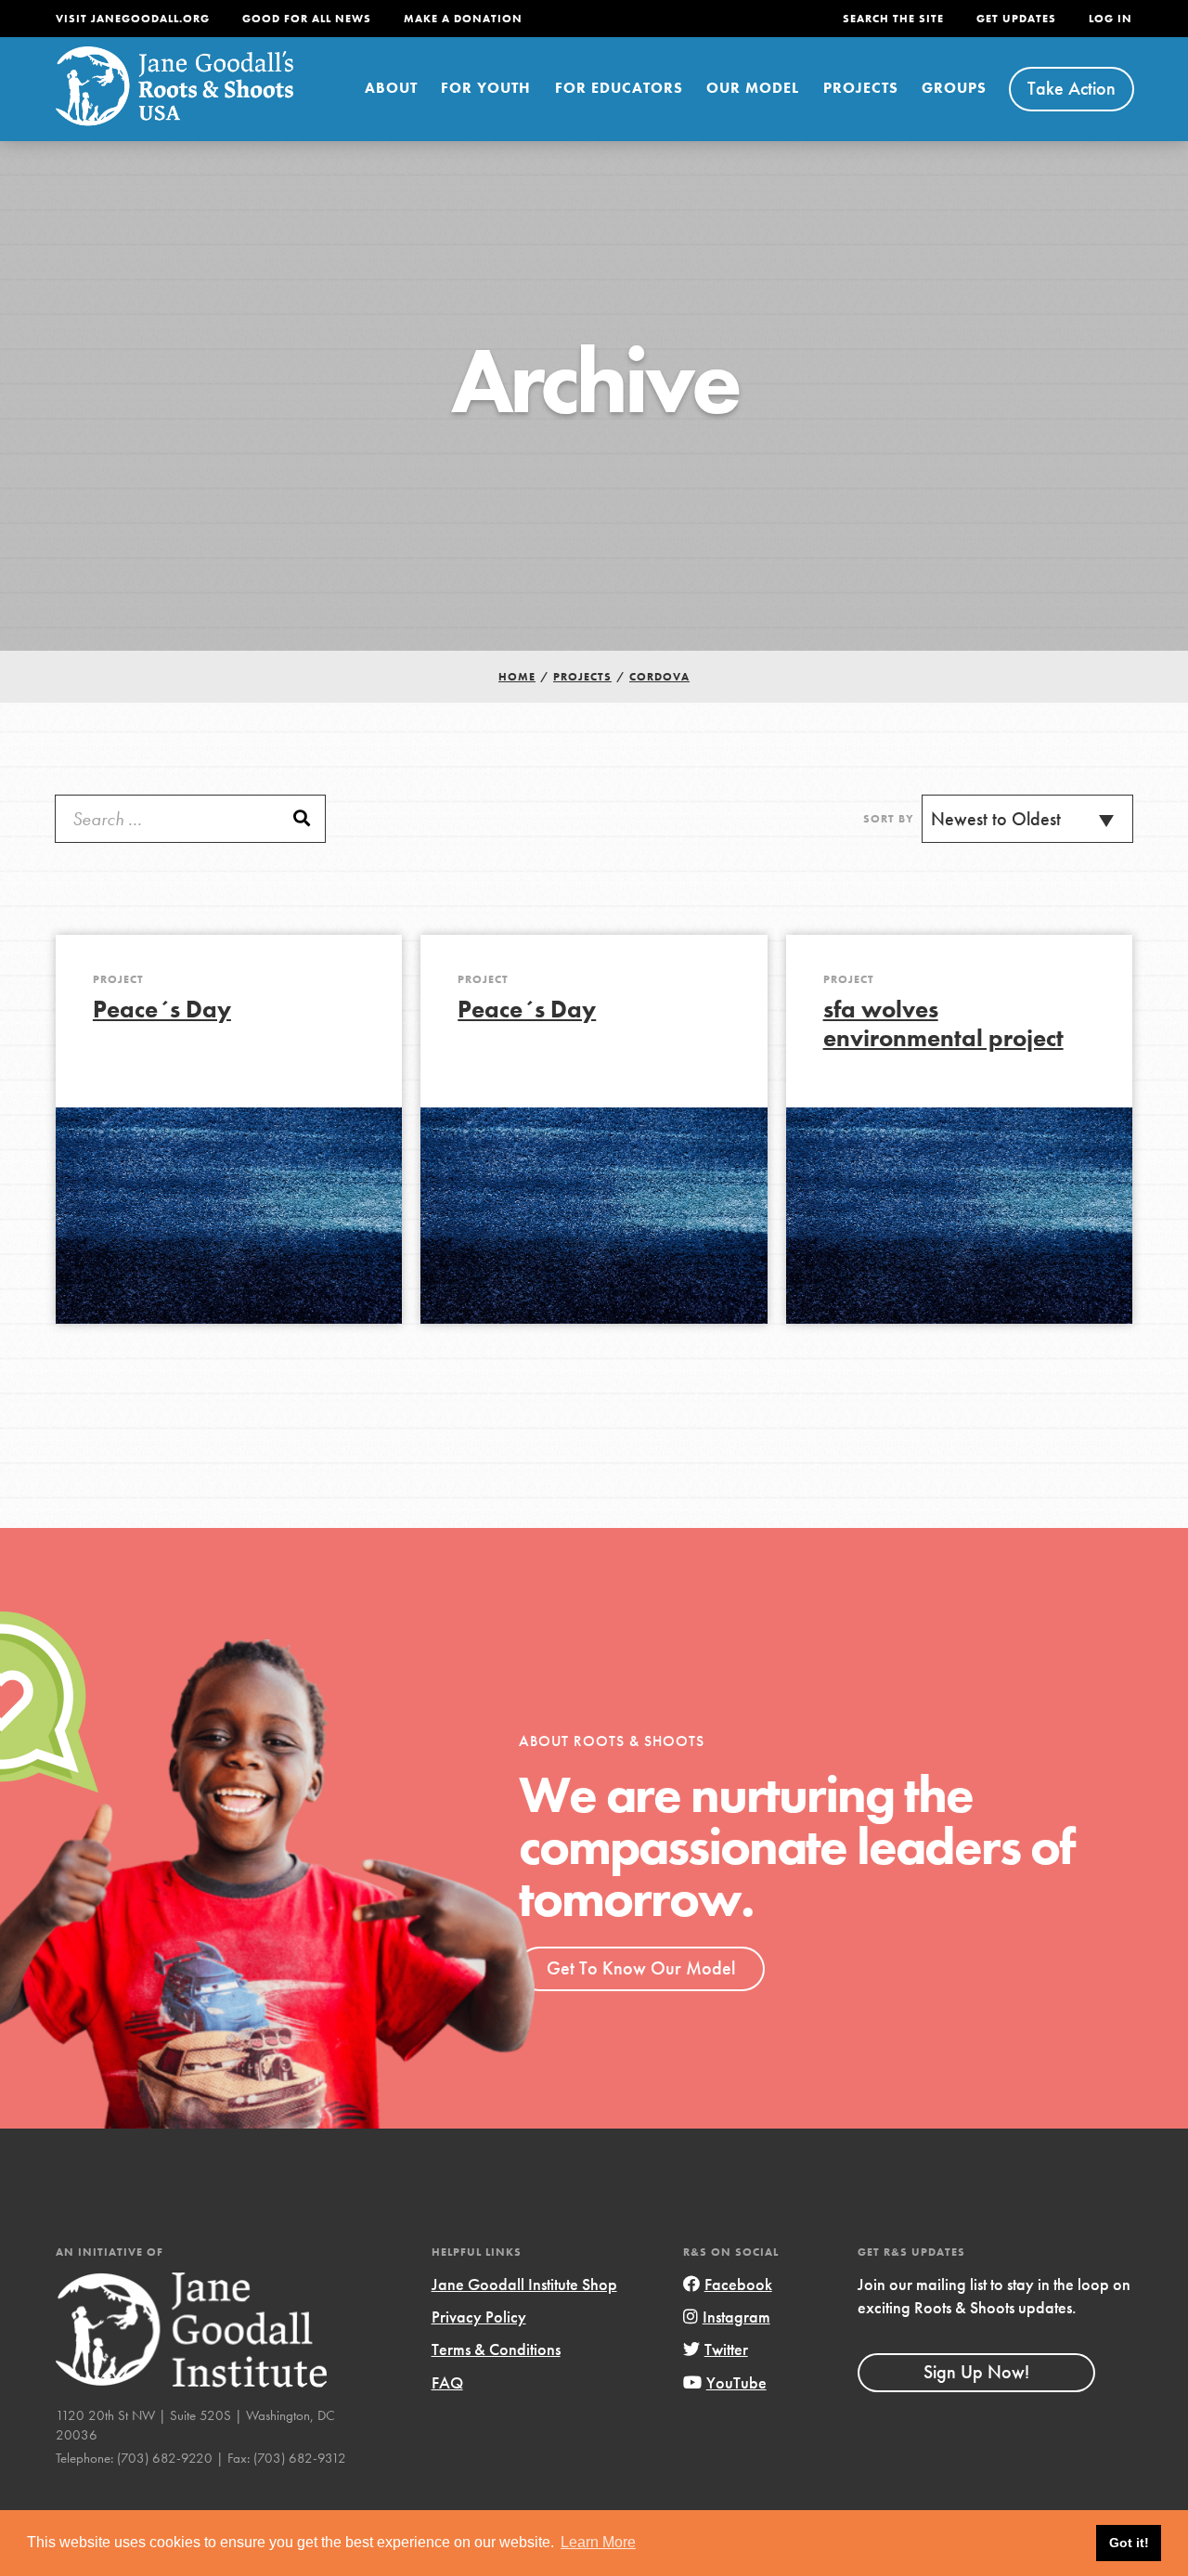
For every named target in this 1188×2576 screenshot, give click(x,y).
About (391, 88)
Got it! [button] (1129, 2543)
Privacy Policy (479, 2317)
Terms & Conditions (496, 2349)
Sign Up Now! (976, 2372)
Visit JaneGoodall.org (133, 19)
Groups (954, 88)
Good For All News (307, 19)
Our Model (753, 88)
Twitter (726, 2349)
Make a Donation (463, 19)
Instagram (736, 2317)
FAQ (447, 2382)
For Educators (619, 88)
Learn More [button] (598, 2542)
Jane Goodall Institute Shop (524, 2284)
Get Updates (1016, 19)
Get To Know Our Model (641, 1968)
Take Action (1072, 88)
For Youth (486, 88)
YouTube (736, 2382)
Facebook (738, 2284)
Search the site (893, 19)
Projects (861, 88)
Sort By (889, 819)
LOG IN (1111, 19)
